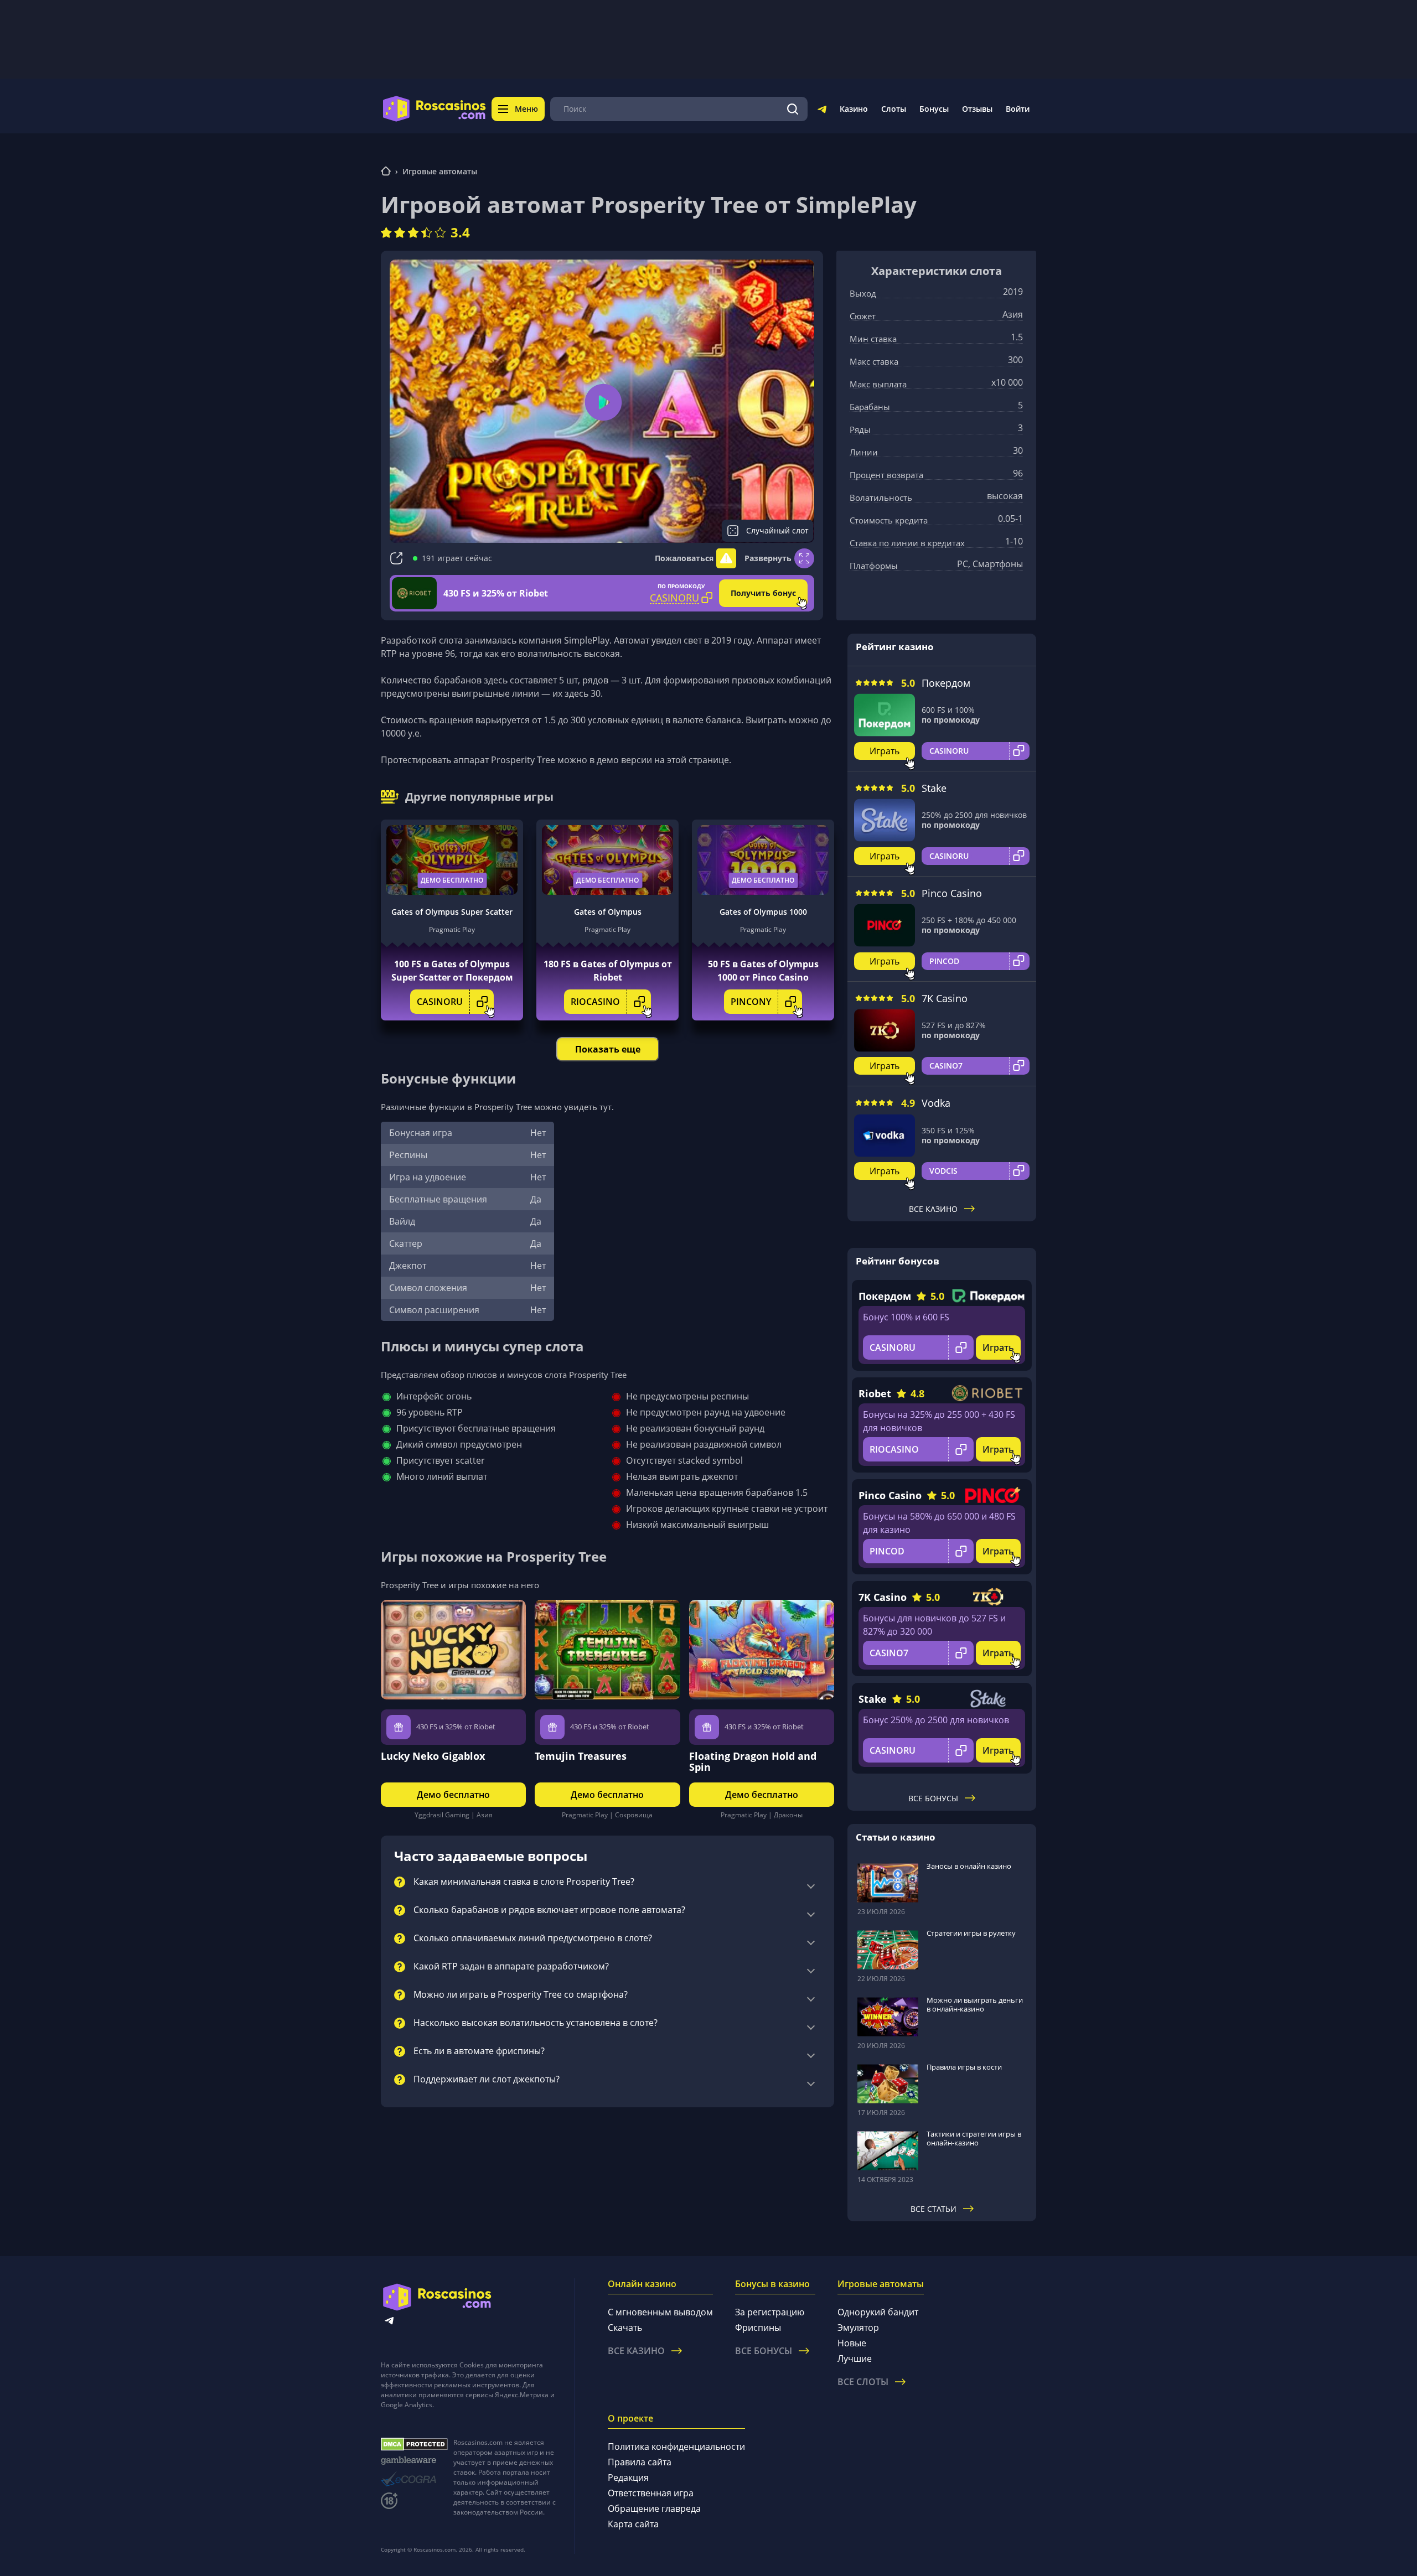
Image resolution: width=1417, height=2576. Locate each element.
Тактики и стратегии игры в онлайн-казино (974, 2138)
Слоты (894, 109)
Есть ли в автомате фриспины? (479, 2051)
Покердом (946, 683)
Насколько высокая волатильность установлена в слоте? (536, 2023)
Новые (852, 2343)
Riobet (875, 1393)
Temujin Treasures (581, 1756)
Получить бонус (763, 593)
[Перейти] (822, 111)
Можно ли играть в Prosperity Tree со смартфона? (521, 1995)
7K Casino (945, 998)
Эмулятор (858, 2328)
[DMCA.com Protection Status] (414, 2444)
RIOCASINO (595, 1002)
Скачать (625, 2328)
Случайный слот (777, 530)
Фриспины (758, 2328)
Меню (526, 109)
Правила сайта (640, 2462)
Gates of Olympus (608, 912)
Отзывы (977, 109)
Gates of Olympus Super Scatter (452, 912)
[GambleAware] (414, 2461)
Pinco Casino (952, 893)
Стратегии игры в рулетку (971, 1933)
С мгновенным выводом (660, 2312)
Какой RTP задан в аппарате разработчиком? (511, 1967)
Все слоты (863, 2382)
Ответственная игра (651, 2493)
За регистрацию (770, 2312)
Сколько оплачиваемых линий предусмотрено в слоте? (533, 1939)
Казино (854, 109)
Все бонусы (933, 1798)
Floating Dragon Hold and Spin (753, 1761)
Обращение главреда (654, 2508)
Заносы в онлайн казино (969, 1866)
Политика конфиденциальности (676, 2447)
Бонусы (934, 109)
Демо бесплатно (452, 880)
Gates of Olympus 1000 (763, 912)
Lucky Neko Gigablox (433, 1756)
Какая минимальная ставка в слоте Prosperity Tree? (524, 1882)
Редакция (628, 2477)
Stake (934, 788)
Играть (885, 751)
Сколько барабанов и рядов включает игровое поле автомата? (549, 1910)
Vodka (936, 1103)
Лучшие (855, 2359)
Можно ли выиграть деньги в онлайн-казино (975, 2004)
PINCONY (751, 1002)
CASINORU (440, 1002)
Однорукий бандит (878, 2312)
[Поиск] (793, 109)
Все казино (933, 1209)
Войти (1018, 109)
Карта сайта (633, 2524)
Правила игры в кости (964, 2067)
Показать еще (608, 1049)
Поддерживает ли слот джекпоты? (487, 2080)
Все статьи (934, 2209)
